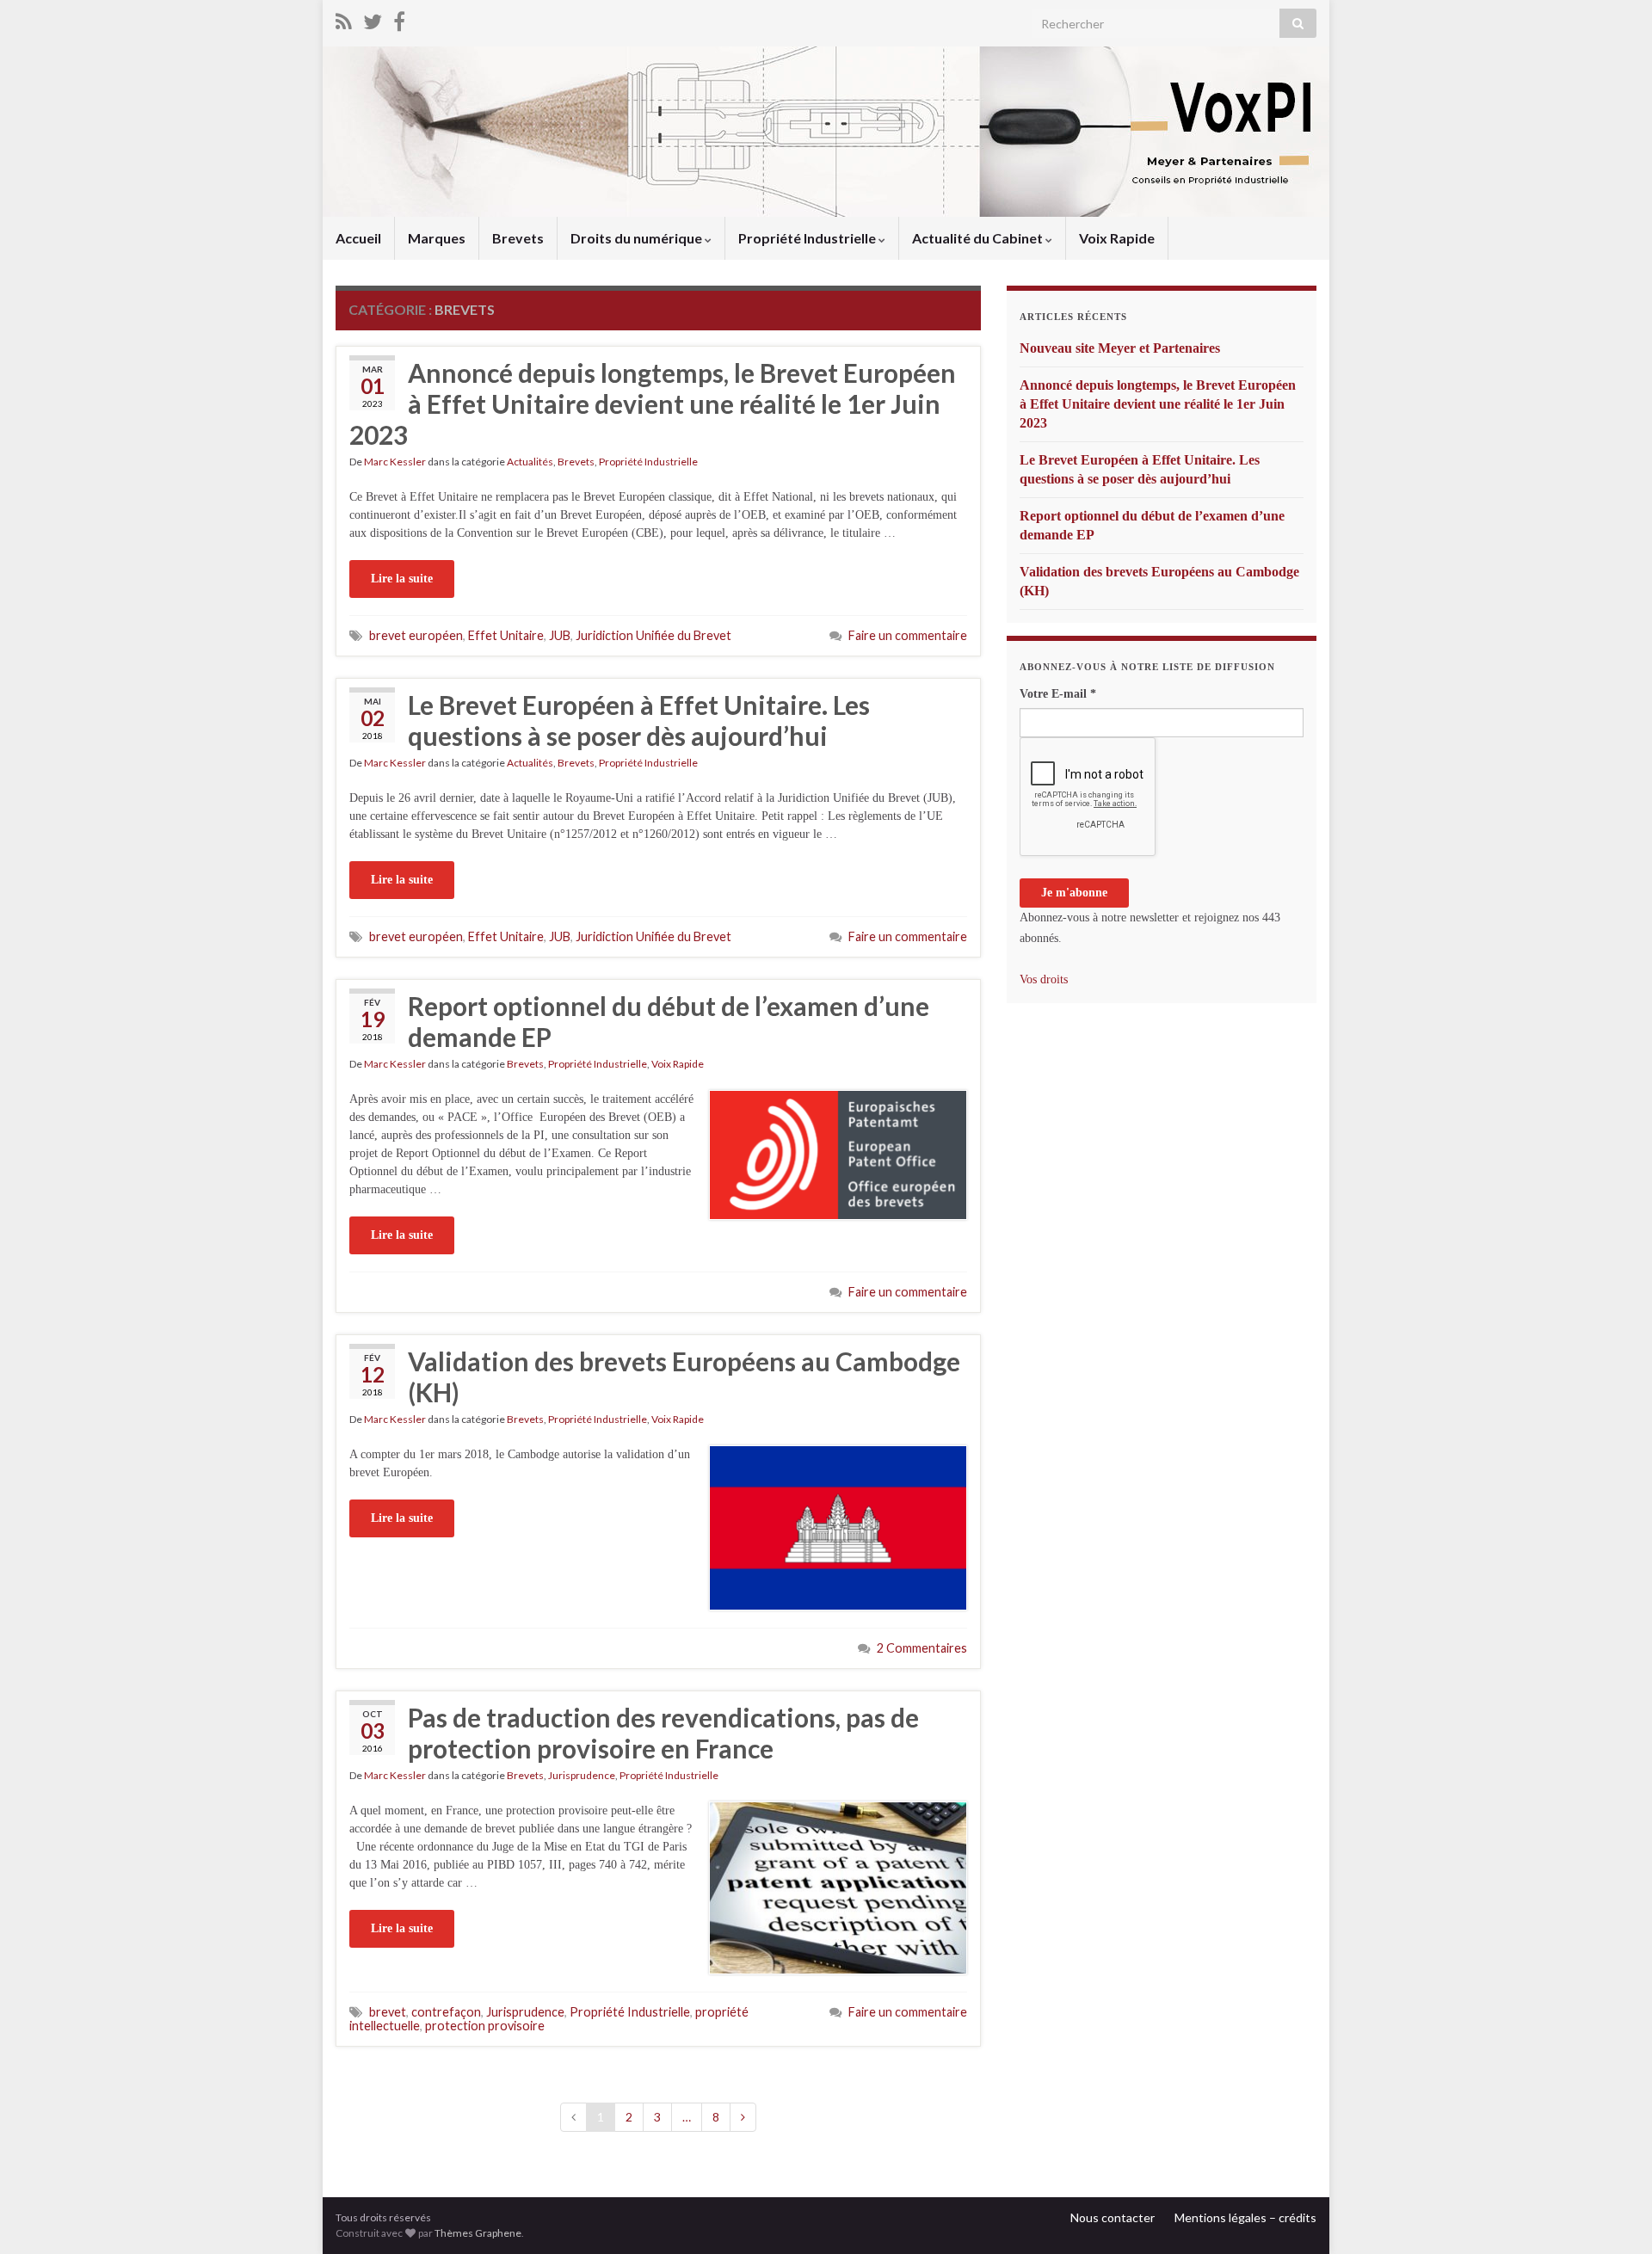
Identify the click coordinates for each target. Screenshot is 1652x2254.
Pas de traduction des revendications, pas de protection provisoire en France (663, 1733)
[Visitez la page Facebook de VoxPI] (399, 18)
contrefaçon (446, 2012)
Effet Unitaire (506, 635)
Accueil (358, 238)
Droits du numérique (638, 238)
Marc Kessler (395, 462)
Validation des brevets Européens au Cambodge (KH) (684, 1376)
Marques (437, 238)
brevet (388, 2012)
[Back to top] (1613, 2215)
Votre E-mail (1058, 694)
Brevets (518, 238)
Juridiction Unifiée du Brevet (653, 635)
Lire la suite (402, 579)
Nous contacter (1113, 2217)
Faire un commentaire (908, 635)
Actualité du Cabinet (979, 238)
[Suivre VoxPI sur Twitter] (373, 18)
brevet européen (416, 635)
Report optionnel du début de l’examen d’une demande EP (669, 1021)
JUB (560, 635)
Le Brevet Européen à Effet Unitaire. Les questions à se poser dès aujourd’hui (639, 720)
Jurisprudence (582, 1775)
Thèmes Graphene (478, 2233)
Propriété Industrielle (808, 238)
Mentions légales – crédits (1245, 2217)
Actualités (530, 462)
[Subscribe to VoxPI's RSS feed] (344, 18)
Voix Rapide (1117, 238)
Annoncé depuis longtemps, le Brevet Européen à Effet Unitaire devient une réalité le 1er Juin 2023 (653, 403)
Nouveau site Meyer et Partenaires (1120, 348)
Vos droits (1044, 979)
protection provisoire (485, 2026)
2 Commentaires (922, 1648)
